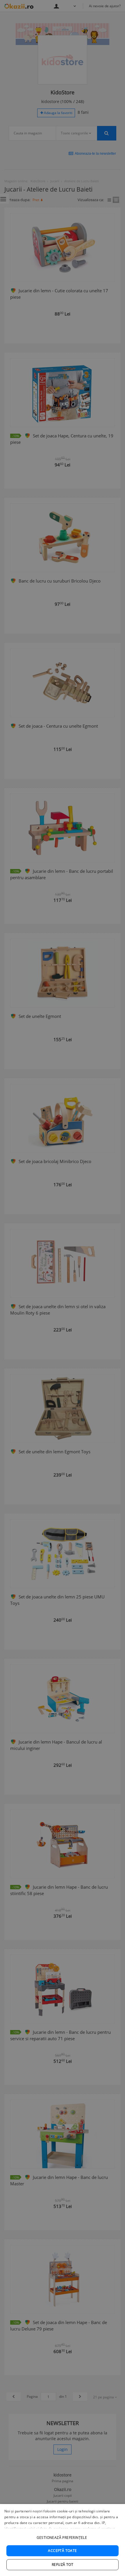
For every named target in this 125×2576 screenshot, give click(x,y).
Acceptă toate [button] (62, 2551)
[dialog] (63, 2540)
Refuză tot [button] (63, 2565)
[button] (63, 2535)
